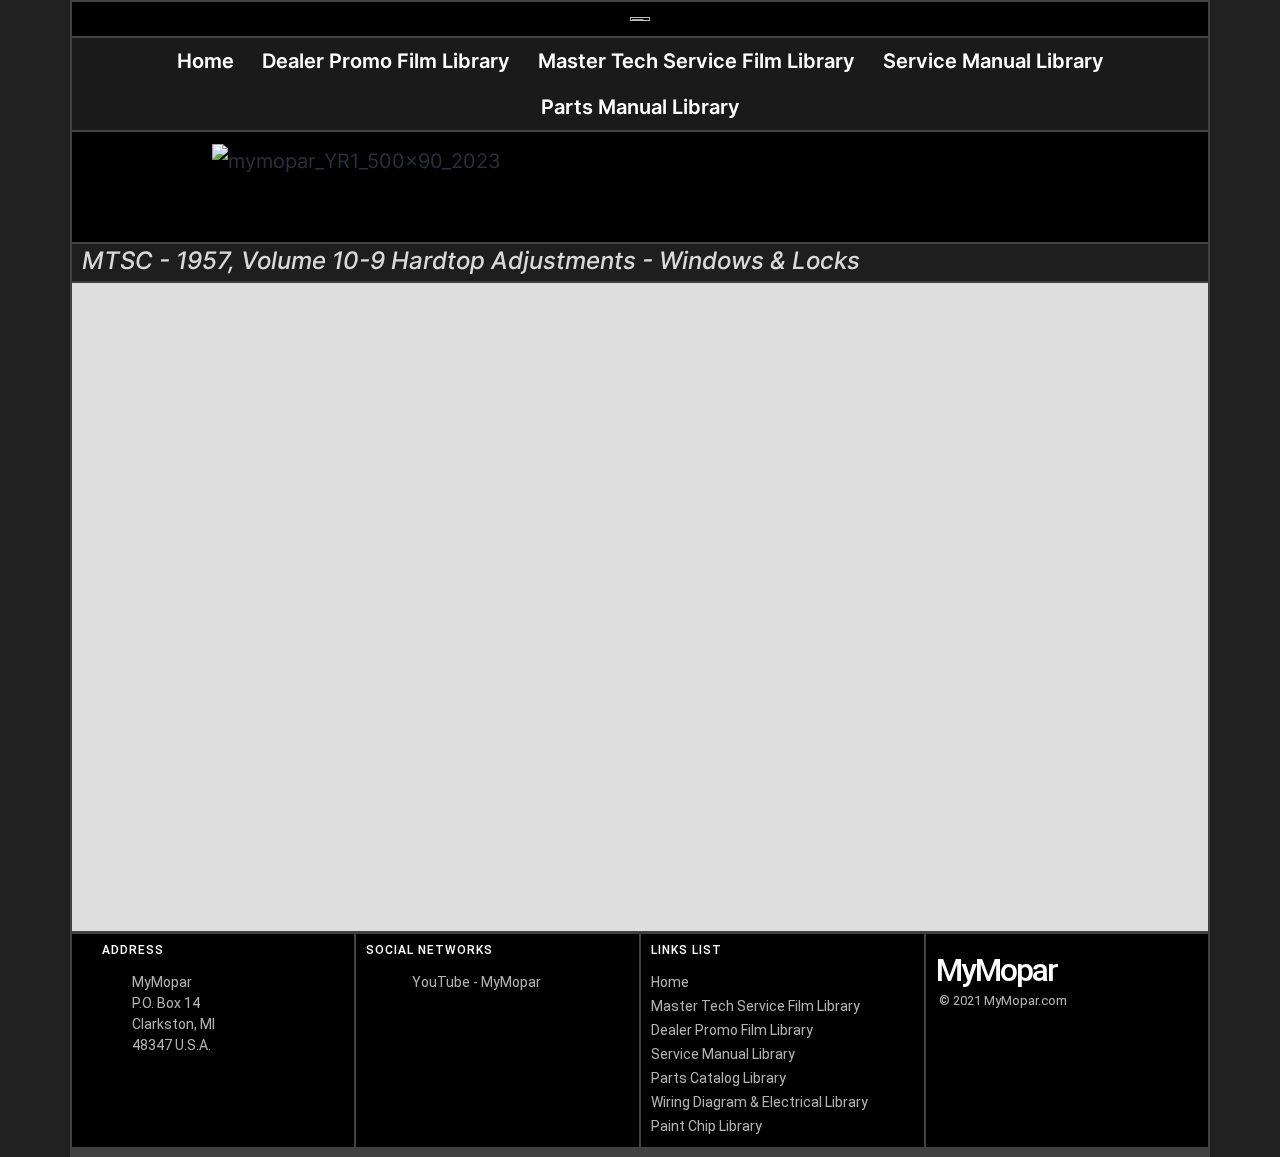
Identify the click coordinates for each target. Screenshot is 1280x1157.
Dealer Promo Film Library (386, 61)
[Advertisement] (923, 187)
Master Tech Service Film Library (696, 61)
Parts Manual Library (640, 107)
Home (205, 61)
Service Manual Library (993, 61)
